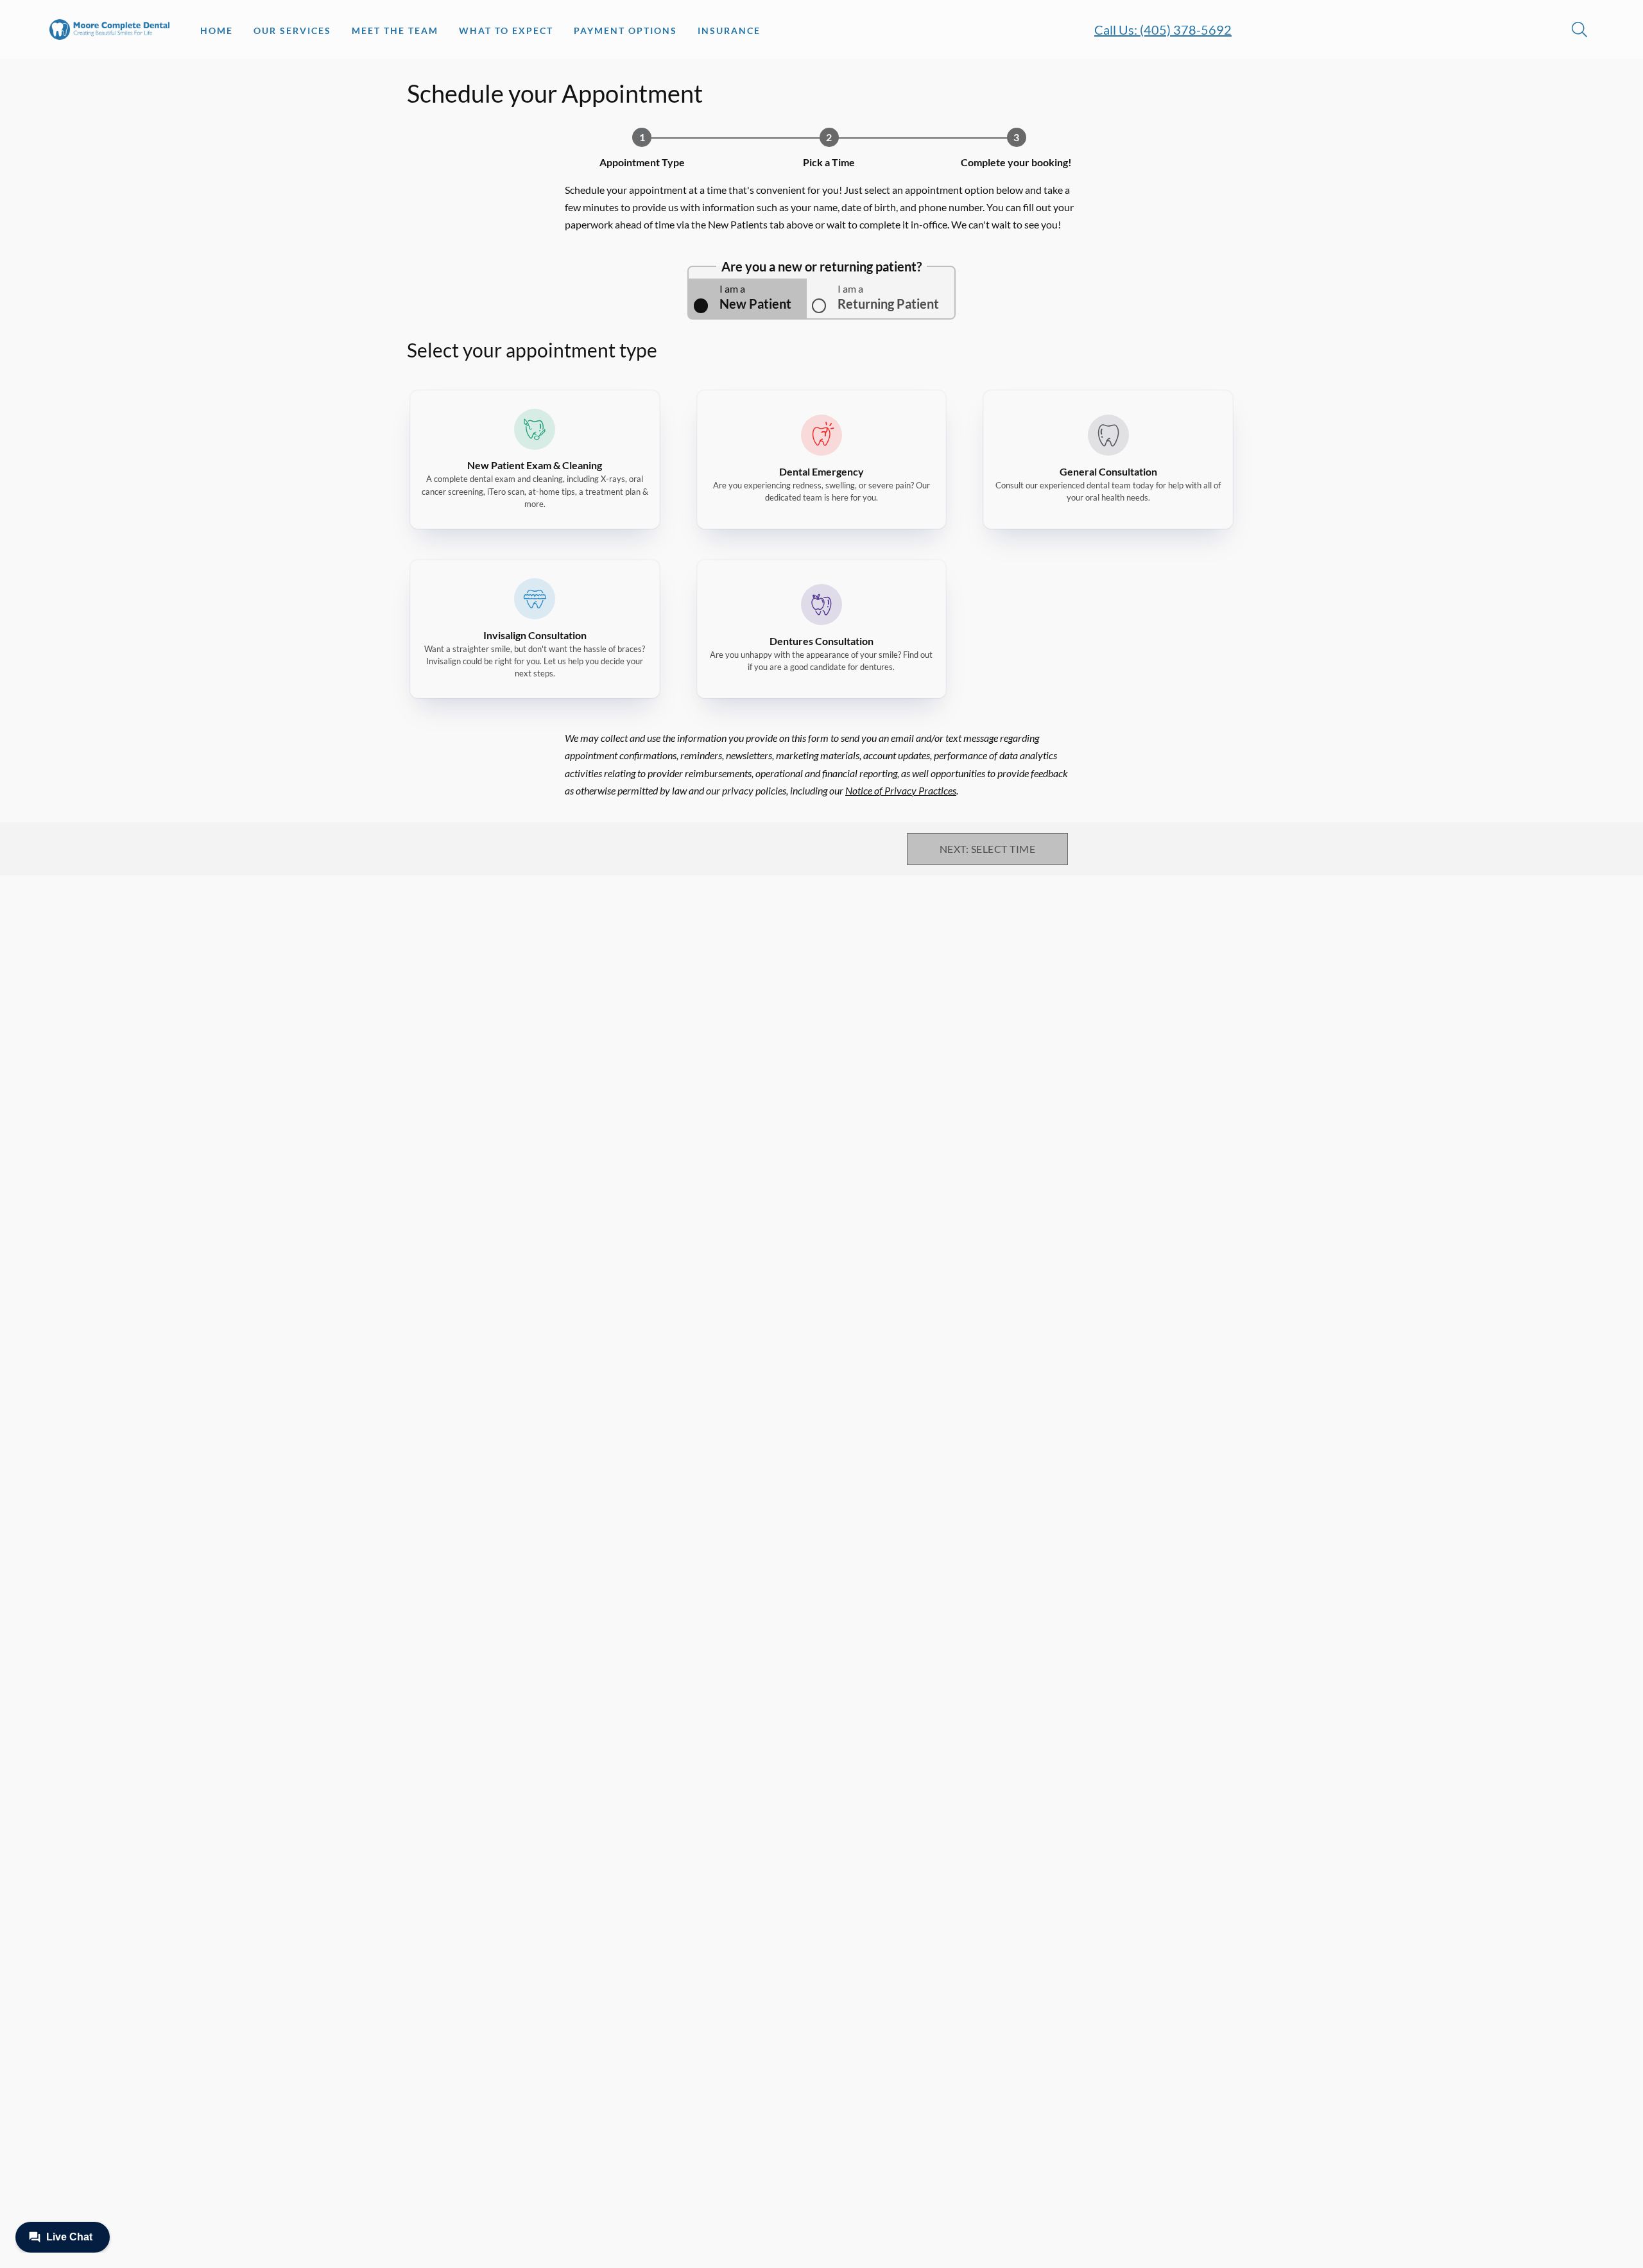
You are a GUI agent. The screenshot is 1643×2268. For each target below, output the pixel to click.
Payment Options (625, 30)
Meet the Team (395, 30)
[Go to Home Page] (109, 30)
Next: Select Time (987, 849)
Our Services (292, 30)
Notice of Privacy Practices (901, 790)
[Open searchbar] (1579, 30)
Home (217, 30)
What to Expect (506, 30)
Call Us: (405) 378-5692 (1163, 30)
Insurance (729, 30)
